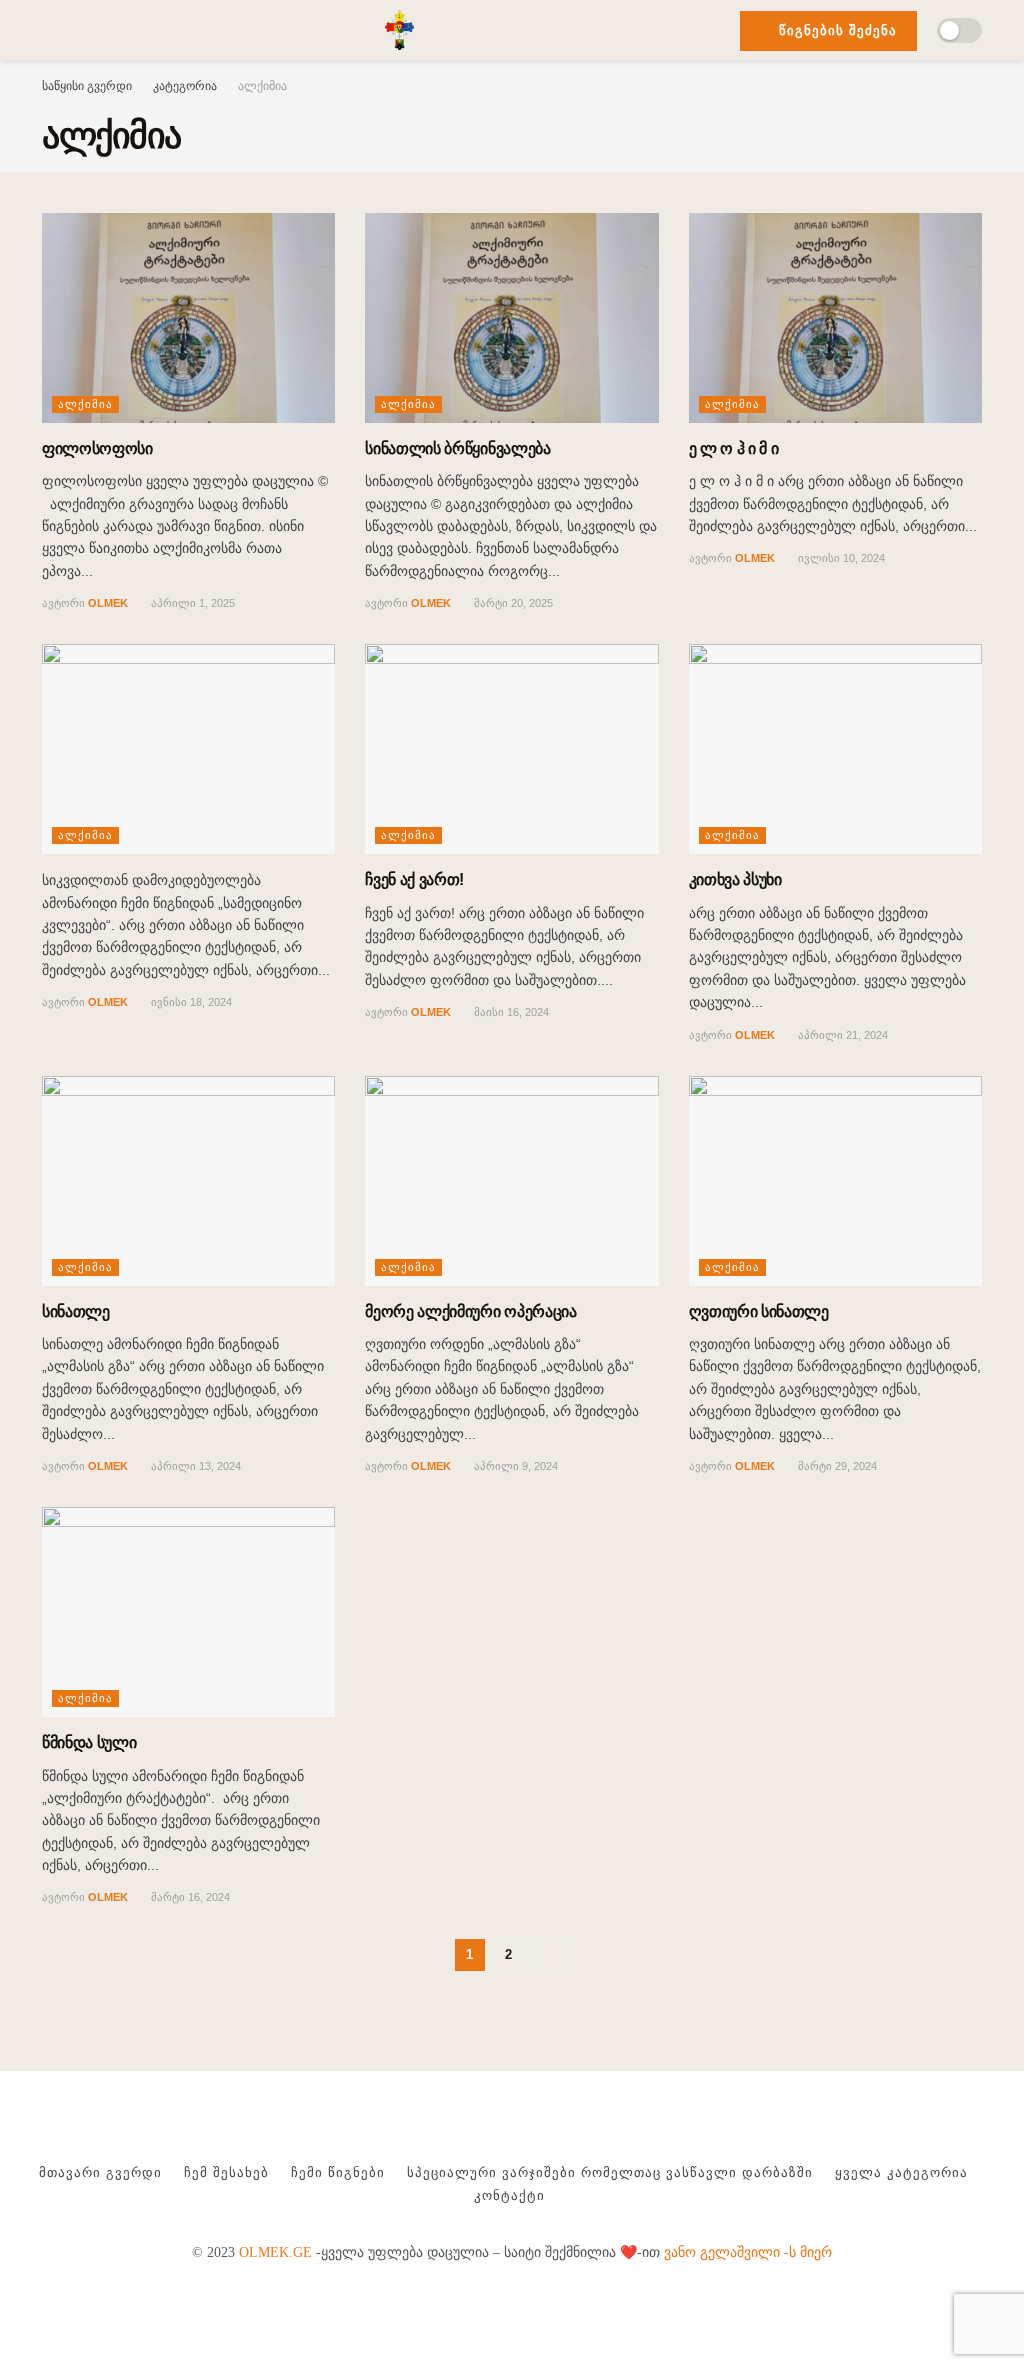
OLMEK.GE (275, 2252)
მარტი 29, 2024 (836, 1466)
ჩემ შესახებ (226, 2172)
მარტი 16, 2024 (189, 1897)
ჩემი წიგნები (338, 2172)
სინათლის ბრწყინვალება (457, 448)
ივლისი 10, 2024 (840, 558)
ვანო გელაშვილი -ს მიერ (748, 2252)
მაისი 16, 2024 (510, 1012)
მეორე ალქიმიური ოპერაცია (470, 1311)
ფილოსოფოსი (97, 448)
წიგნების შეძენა (835, 30)
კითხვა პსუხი (735, 879)
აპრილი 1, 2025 (191, 603)
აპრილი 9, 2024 (514, 1466)
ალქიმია (262, 86)
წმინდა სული (89, 1742)
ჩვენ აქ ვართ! (414, 879)
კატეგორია (185, 86)
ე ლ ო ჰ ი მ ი (734, 448)
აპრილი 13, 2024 (194, 1466)
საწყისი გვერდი (87, 86)
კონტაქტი (509, 2195)
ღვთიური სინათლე (759, 1311)
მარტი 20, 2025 (512, 603)
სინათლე (76, 1311)
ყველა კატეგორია (901, 2172)
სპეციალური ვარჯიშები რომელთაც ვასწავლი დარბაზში (610, 2172)
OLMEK (108, 603)
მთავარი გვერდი (100, 2172)
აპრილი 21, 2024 (841, 1035)
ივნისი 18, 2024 (190, 1002)
